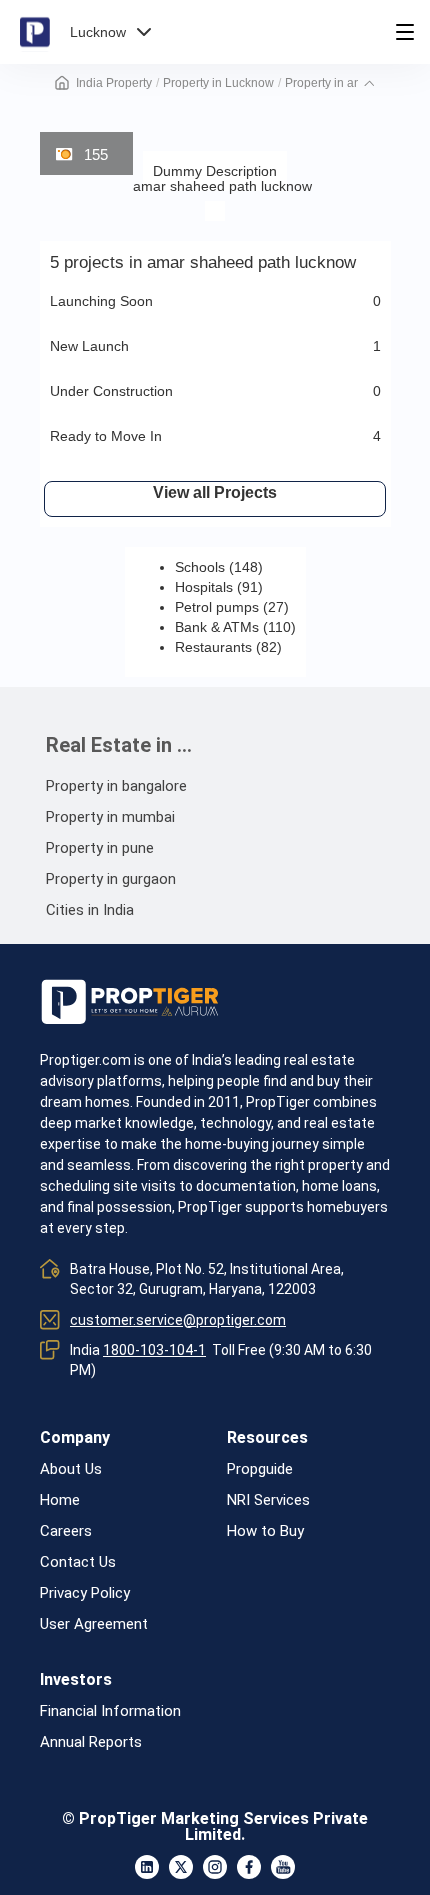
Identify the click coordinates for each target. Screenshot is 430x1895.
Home (60, 1500)
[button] (369, 83)
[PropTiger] (35, 32)
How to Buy (265, 1531)
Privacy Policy (85, 1593)
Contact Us (78, 1562)
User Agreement (94, 1624)
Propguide (260, 1469)
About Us (71, 1469)
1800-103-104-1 (154, 1350)
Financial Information (110, 1711)
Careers (66, 1531)
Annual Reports (91, 1742)
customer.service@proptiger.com (178, 1320)
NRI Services (268, 1500)
